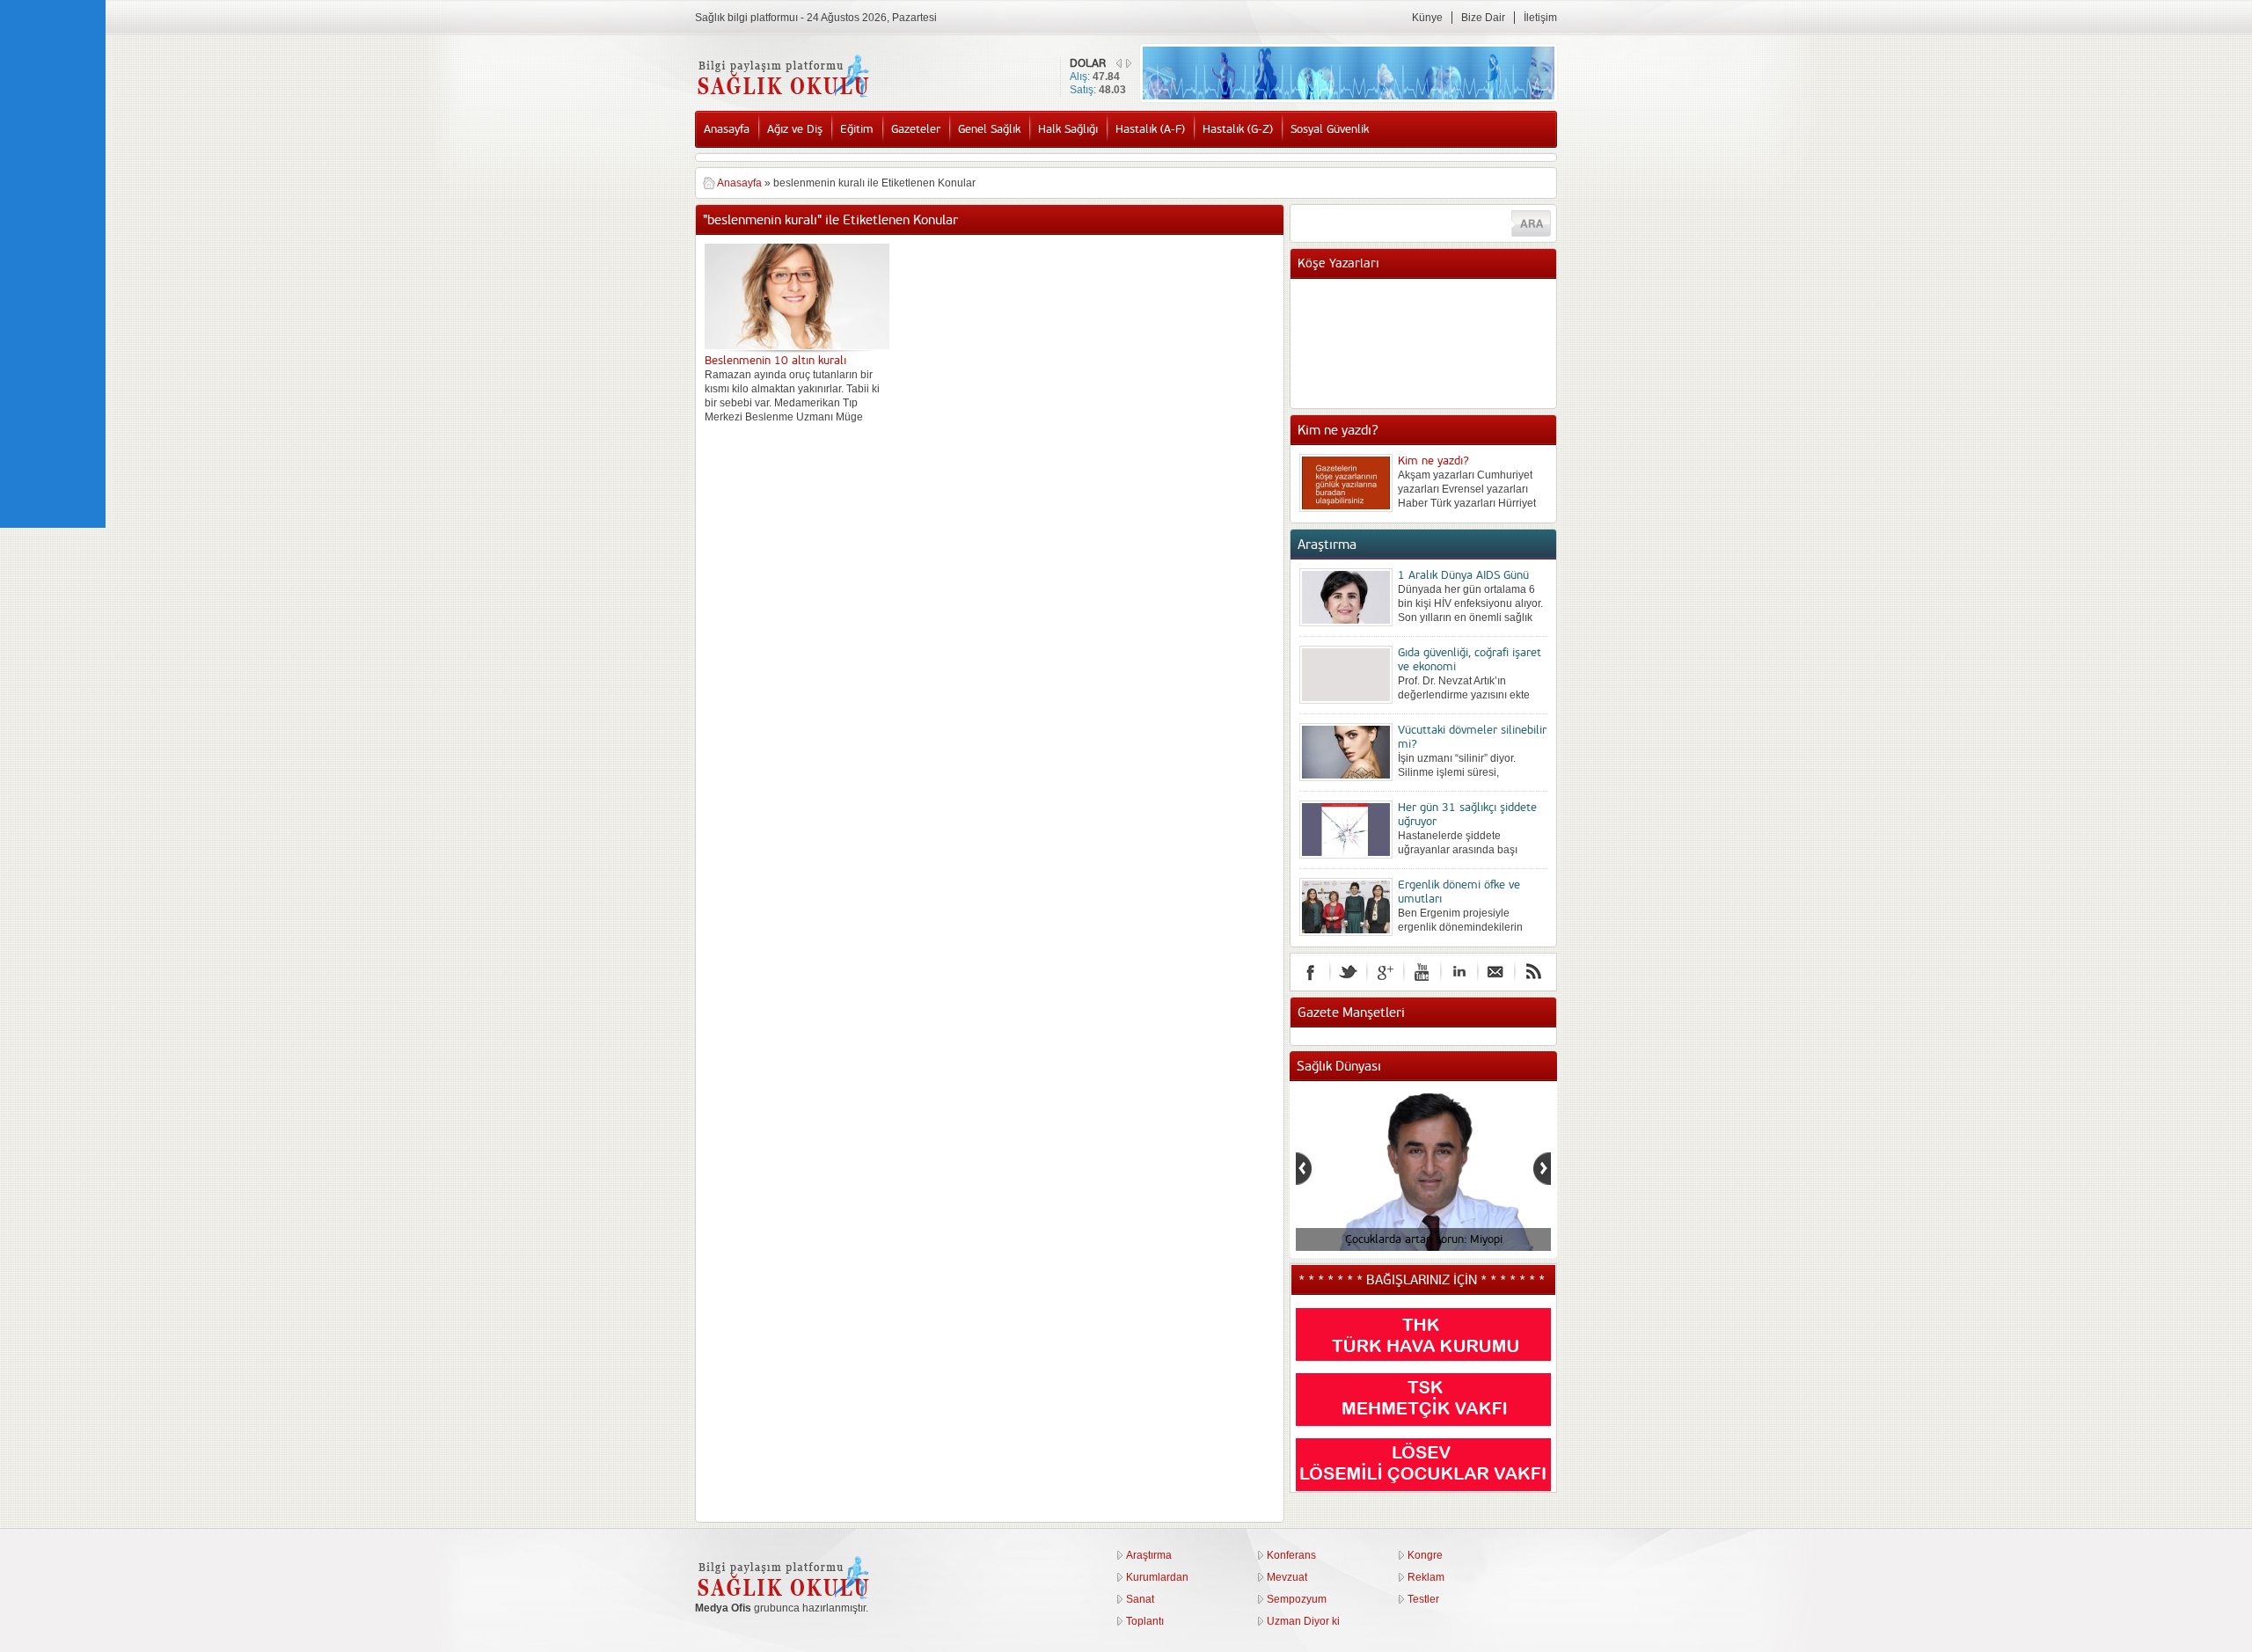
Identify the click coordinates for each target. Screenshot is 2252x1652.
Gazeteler (916, 129)
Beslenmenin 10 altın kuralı (775, 361)
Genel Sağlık (989, 129)
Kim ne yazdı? (1433, 461)
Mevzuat (1287, 1577)
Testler (1423, 1599)
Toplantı (1145, 1621)
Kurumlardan (1157, 1577)
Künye (1427, 18)
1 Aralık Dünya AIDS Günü (1463, 575)
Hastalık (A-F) (1150, 129)
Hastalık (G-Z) (1238, 129)
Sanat (1140, 1599)
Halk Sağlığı (1068, 129)
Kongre (1425, 1555)
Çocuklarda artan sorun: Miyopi (1424, 1239)
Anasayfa (727, 129)
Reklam (1426, 1577)
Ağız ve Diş (795, 129)
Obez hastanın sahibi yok (1460, 314)
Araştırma (1149, 1555)
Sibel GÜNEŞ (1430, 296)
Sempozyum (1297, 1599)
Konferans (1291, 1555)
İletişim (1540, 18)
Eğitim (857, 129)
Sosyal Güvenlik (1330, 129)
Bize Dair (1483, 18)
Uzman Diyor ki (1303, 1621)
